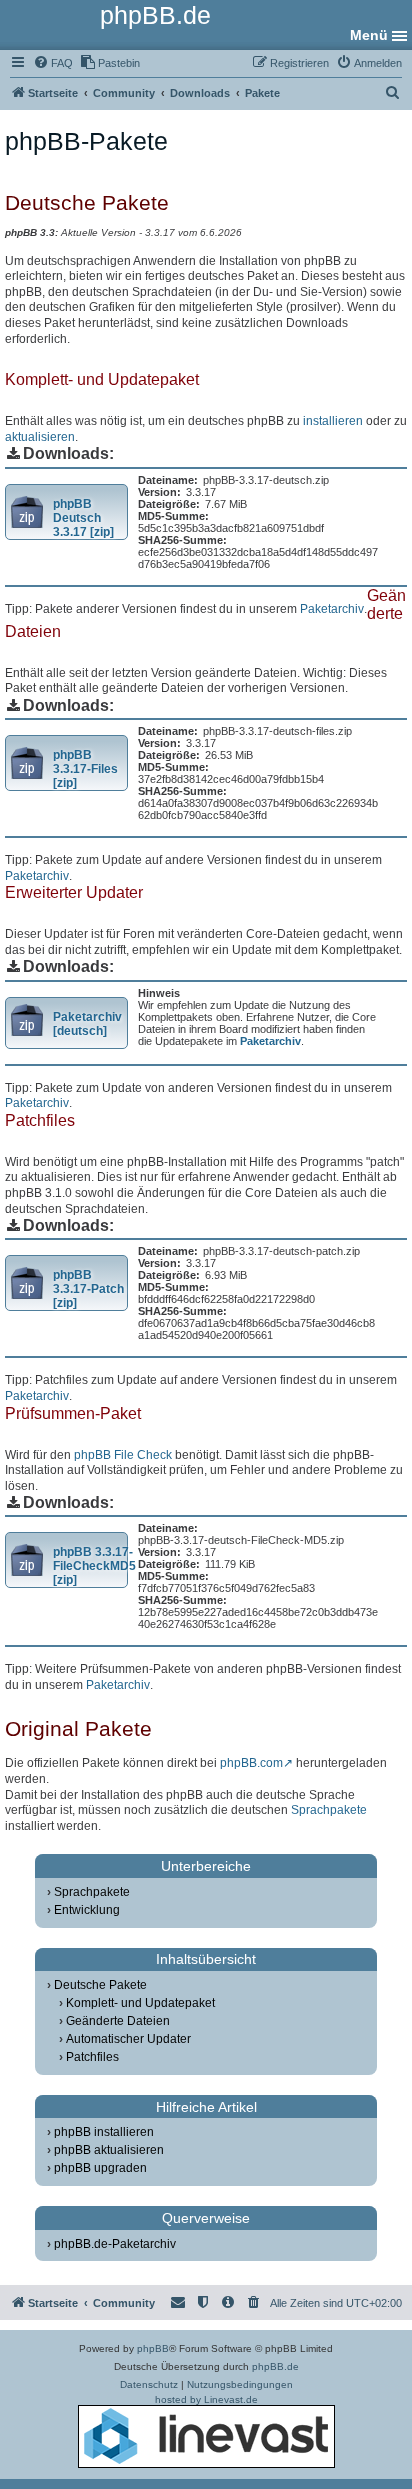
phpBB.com (251, 1763)
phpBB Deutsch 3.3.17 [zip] (83, 518)
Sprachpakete (329, 1810)
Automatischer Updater (128, 2039)
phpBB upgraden (100, 2168)
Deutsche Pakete (100, 1985)
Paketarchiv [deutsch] (87, 1024)
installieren (333, 421)
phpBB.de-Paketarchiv (115, 2244)
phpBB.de (275, 2366)
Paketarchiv (332, 609)
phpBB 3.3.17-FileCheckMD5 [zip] (94, 1566)
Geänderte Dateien (118, 2021)
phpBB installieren (104, 2132)
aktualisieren (40, 437)
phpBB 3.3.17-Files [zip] (85, 769)
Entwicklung (87, 1910)
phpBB (153, 2348)
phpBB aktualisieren (109, 2150)
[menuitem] (53, 63)
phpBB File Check (123, 1455)
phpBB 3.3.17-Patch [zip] (88, 1289)
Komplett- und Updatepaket (140, 2003)
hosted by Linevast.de (206, 2399)
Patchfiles (92, 2057)
